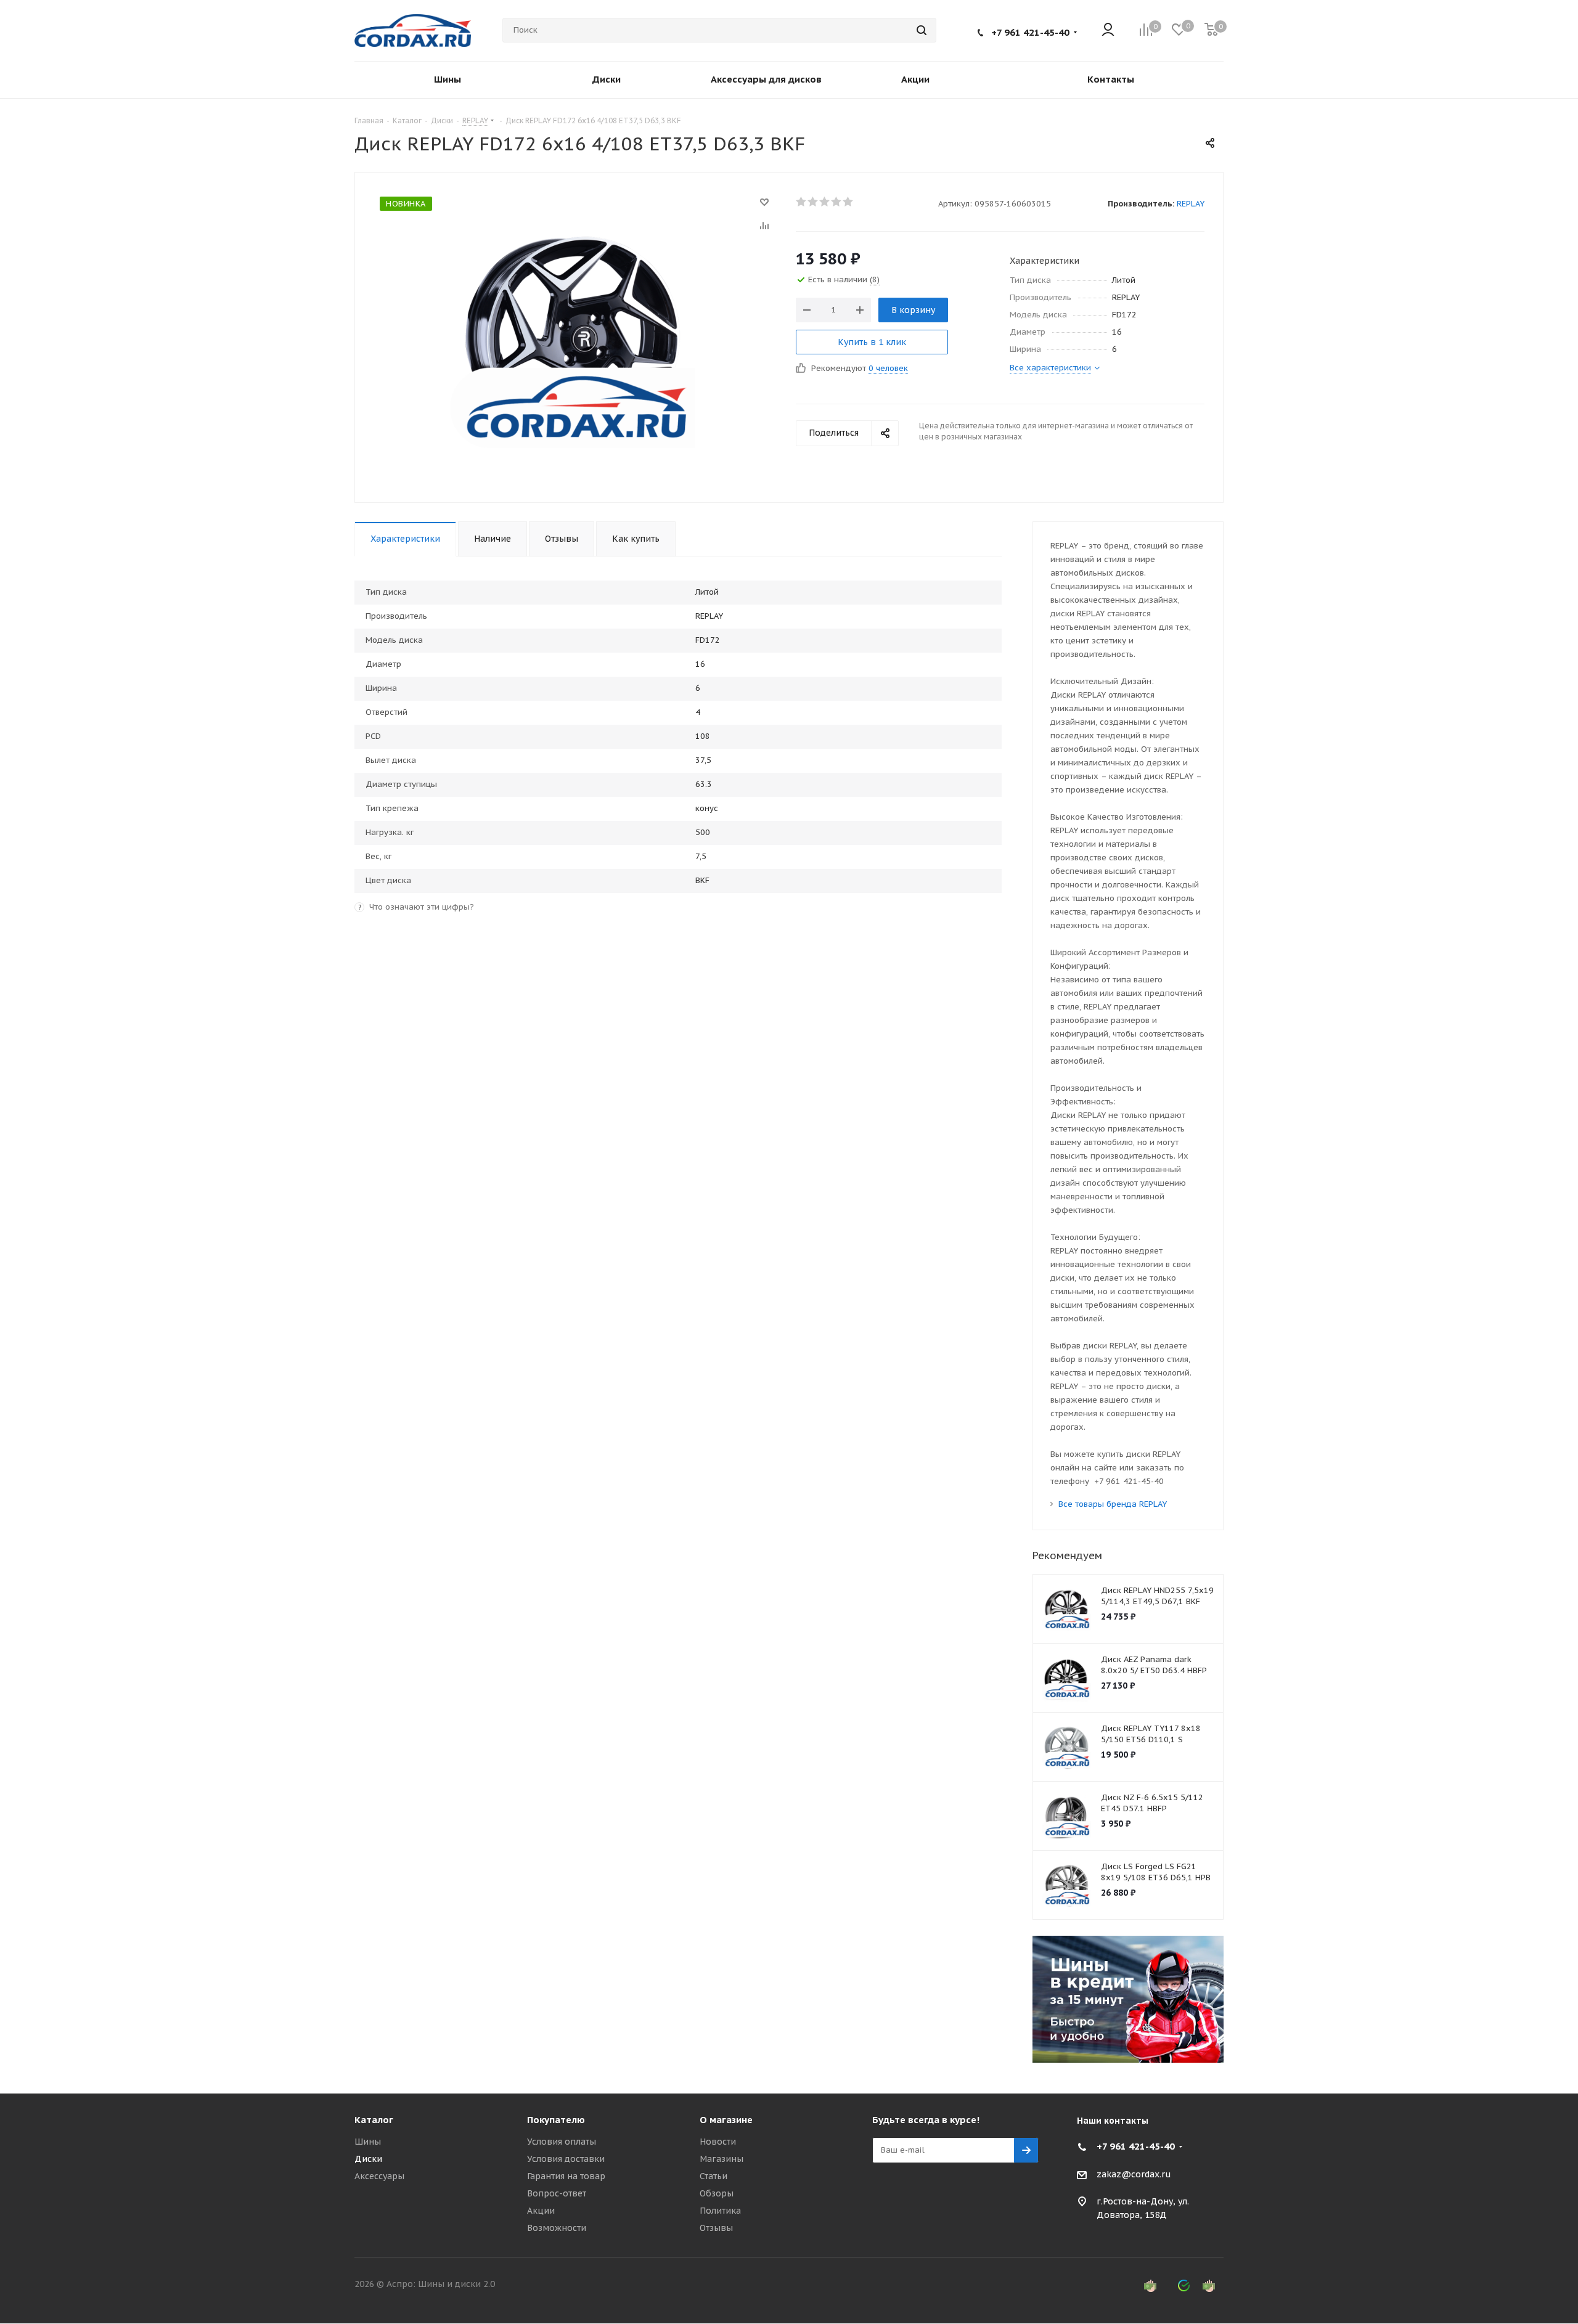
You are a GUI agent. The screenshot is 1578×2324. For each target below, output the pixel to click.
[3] (825, 202)
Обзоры (717, 2193)
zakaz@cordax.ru (1134, 2174)
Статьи (713, 2176)
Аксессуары (379, 2176)
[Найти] (922, 30)
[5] (848, 202)
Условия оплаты (562, 2142)
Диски (368, 2159)
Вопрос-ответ (557, 2193)
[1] (802, 202)
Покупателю (556, 2120)
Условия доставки (566, 2159)
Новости (718, 2142)
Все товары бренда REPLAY (1113, 1504)
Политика (720, 2211)
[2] (813, 202)
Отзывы (716, 2228)
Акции (541, 2211)
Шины (368, 2142)
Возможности (557, 2228)
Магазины (722, 2159)
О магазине (726, 2120)
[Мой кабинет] (1108, 31)
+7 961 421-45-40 (1030, 32)
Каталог (374, 2120)
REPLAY (1191, 204)
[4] (837, 202)
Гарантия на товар (566, 2176)
